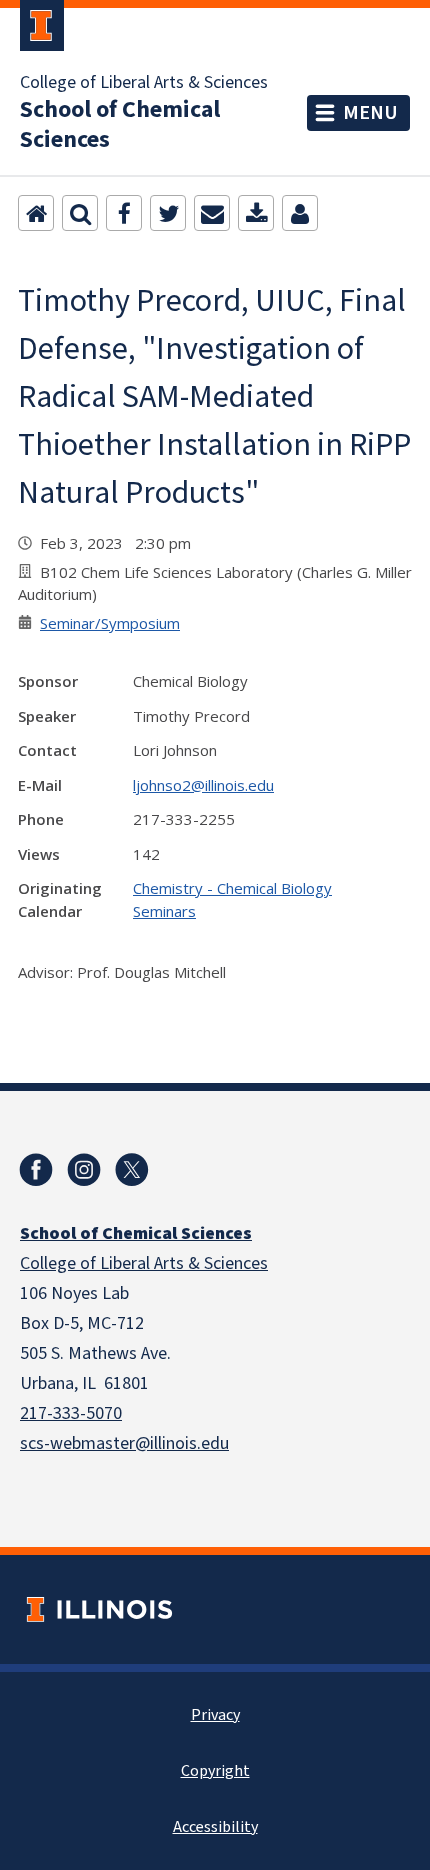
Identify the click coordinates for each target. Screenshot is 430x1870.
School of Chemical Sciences (120, 125)
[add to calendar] (256, 213)
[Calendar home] (36, 213)
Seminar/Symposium (110, 623)
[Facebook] (124, 213)
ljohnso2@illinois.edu (203, 785)
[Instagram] (84, 1170)
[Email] (212, 213)
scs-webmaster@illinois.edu (124, 1443)
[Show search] (80, 213)
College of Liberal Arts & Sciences (144, 83)
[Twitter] (168, 213)
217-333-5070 (71, 1413)
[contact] (300, 213)
